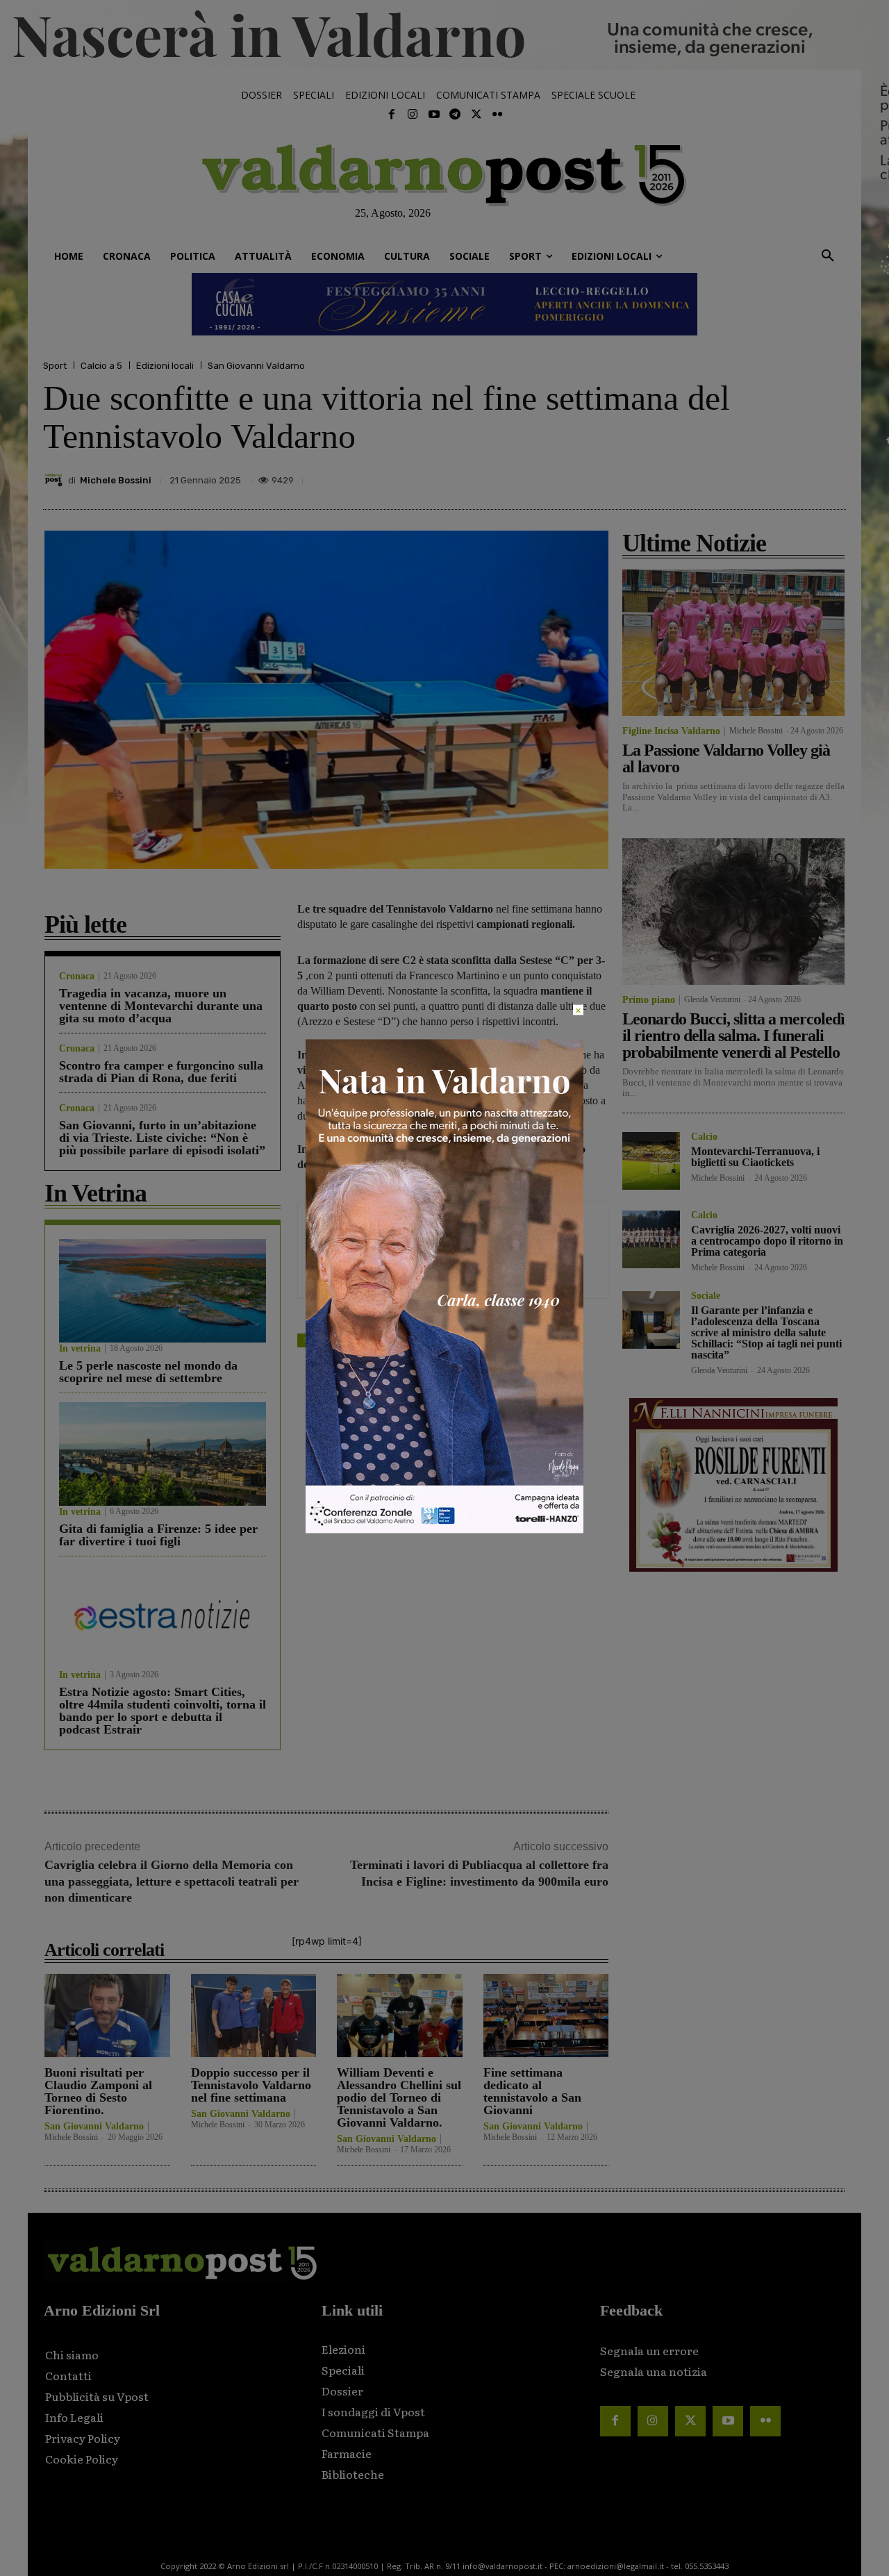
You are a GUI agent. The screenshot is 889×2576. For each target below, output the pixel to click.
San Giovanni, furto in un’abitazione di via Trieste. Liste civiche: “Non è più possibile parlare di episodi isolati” (162, 1138)
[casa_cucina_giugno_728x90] (444, 304)
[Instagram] (413, 115)
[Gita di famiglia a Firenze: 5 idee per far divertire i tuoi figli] (163, 1454)
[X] (703, 476)
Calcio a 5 (101, 366)
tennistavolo (361, 1340)
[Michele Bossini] (56, 480)
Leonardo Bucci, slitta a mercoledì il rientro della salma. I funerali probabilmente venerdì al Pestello (733, 1036)
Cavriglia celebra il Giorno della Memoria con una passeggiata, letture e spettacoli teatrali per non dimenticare (172, 1881)
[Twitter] (476, 115)
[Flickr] (497, 115)
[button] (828, 256)
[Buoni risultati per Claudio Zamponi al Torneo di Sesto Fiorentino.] (107, 2015)
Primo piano (649, 1000)
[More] (831, 476)
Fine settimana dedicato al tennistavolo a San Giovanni (532, 2091)
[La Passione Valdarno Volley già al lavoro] (733, 643)
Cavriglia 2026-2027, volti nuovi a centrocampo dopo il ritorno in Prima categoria (767, 1241)
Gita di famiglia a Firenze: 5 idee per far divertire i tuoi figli (158, 1535)
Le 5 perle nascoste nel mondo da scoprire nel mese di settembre (148, 1372)
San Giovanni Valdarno (256, 366)
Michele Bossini (116, 480)
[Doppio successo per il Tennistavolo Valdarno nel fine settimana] (254, 2015)
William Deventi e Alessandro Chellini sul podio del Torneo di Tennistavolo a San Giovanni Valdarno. (399, 2097)
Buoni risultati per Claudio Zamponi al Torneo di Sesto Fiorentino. (98, 2091)
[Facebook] (392, 115)
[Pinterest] (735, 476)
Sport (55, 366)
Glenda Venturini (712, 999)
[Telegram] (455, 115)
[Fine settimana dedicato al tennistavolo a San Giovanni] (546, 2015)
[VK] (767, 476)
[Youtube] (434, 115)
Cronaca (77, 977)
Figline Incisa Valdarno (671, 731)
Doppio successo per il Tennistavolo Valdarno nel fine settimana (251, 2085)
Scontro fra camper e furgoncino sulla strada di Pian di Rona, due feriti (161, 1072)
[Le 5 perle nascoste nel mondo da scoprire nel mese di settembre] (163, 1291)
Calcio (704, 1137)
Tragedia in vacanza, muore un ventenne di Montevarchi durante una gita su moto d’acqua (161, 1006)
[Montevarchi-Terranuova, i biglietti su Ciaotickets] (651, 1161)
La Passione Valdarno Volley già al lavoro (726, 758)
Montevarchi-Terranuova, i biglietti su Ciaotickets (755, 1157)
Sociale (706, 1296)
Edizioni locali (165, 366)
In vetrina (80, 1349)
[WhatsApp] (799, 476)
